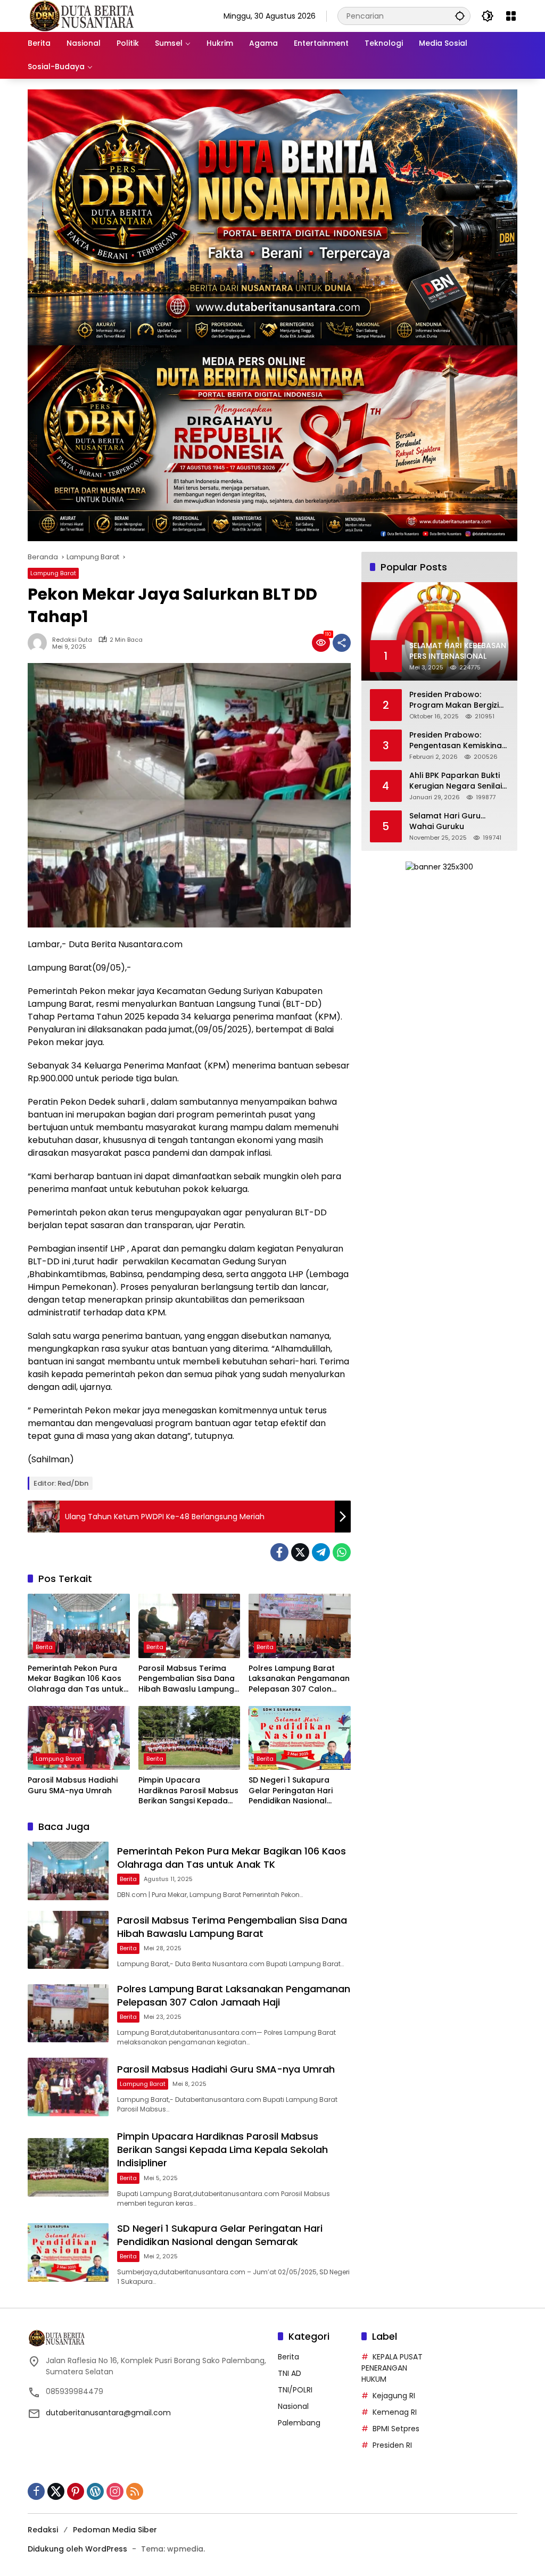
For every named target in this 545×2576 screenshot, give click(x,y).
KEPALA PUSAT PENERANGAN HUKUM (392, 2368)
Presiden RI (392, 2445)
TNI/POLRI (295, 2390)
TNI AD (290, 2373)
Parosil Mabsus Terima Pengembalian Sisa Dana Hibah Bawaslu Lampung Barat (187, 1679)
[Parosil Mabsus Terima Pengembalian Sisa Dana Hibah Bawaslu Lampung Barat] (189, 1626)
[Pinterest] (76, 2491)
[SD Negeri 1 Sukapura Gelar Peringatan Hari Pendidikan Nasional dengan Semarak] (300, 1738)
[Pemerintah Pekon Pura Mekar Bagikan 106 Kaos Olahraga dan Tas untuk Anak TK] (79, 1626)
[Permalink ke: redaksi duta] (40, 643)
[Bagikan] (342, 643)
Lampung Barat (53, 573)
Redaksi (43, 2530)
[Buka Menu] (511, 16)
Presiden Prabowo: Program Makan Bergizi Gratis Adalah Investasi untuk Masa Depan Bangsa (455, 700)
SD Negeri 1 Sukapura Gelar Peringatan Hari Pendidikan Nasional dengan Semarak (291, 1791)
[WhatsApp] (342, 1552)
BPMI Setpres (396, 2429)
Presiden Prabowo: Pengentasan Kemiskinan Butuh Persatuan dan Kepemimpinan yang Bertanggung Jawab (458, 740)
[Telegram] (321, 1552)
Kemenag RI (395, 2412)
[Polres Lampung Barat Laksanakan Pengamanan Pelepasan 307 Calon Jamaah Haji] (300, 1626)
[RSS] (135, 2491)
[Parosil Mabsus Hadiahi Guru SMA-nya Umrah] (79, 1738)
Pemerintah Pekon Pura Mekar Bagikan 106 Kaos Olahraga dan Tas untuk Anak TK (76, 1679)
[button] (460, 16)
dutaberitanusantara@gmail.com (108, 2413)
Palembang (299, 2423)
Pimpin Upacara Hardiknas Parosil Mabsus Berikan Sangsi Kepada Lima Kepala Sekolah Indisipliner (188, 1791)
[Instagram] (115, 2491)
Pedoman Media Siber (115, 2530)
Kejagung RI (394, 2396)
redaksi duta (72, 640)
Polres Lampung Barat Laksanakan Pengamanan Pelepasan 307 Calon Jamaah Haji (299, 1679)
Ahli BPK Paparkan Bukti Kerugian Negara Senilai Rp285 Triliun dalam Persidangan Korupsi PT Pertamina (456, 781)
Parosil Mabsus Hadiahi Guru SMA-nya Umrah (73, 1786)
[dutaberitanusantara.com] (81, 15)
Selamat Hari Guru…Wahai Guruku (447, 821)
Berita (44, 1647)
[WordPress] (95, 2491)
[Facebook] (279, 1552)
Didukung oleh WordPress (77, 2549)
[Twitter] (300, 1552)
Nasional (293, 2406)
